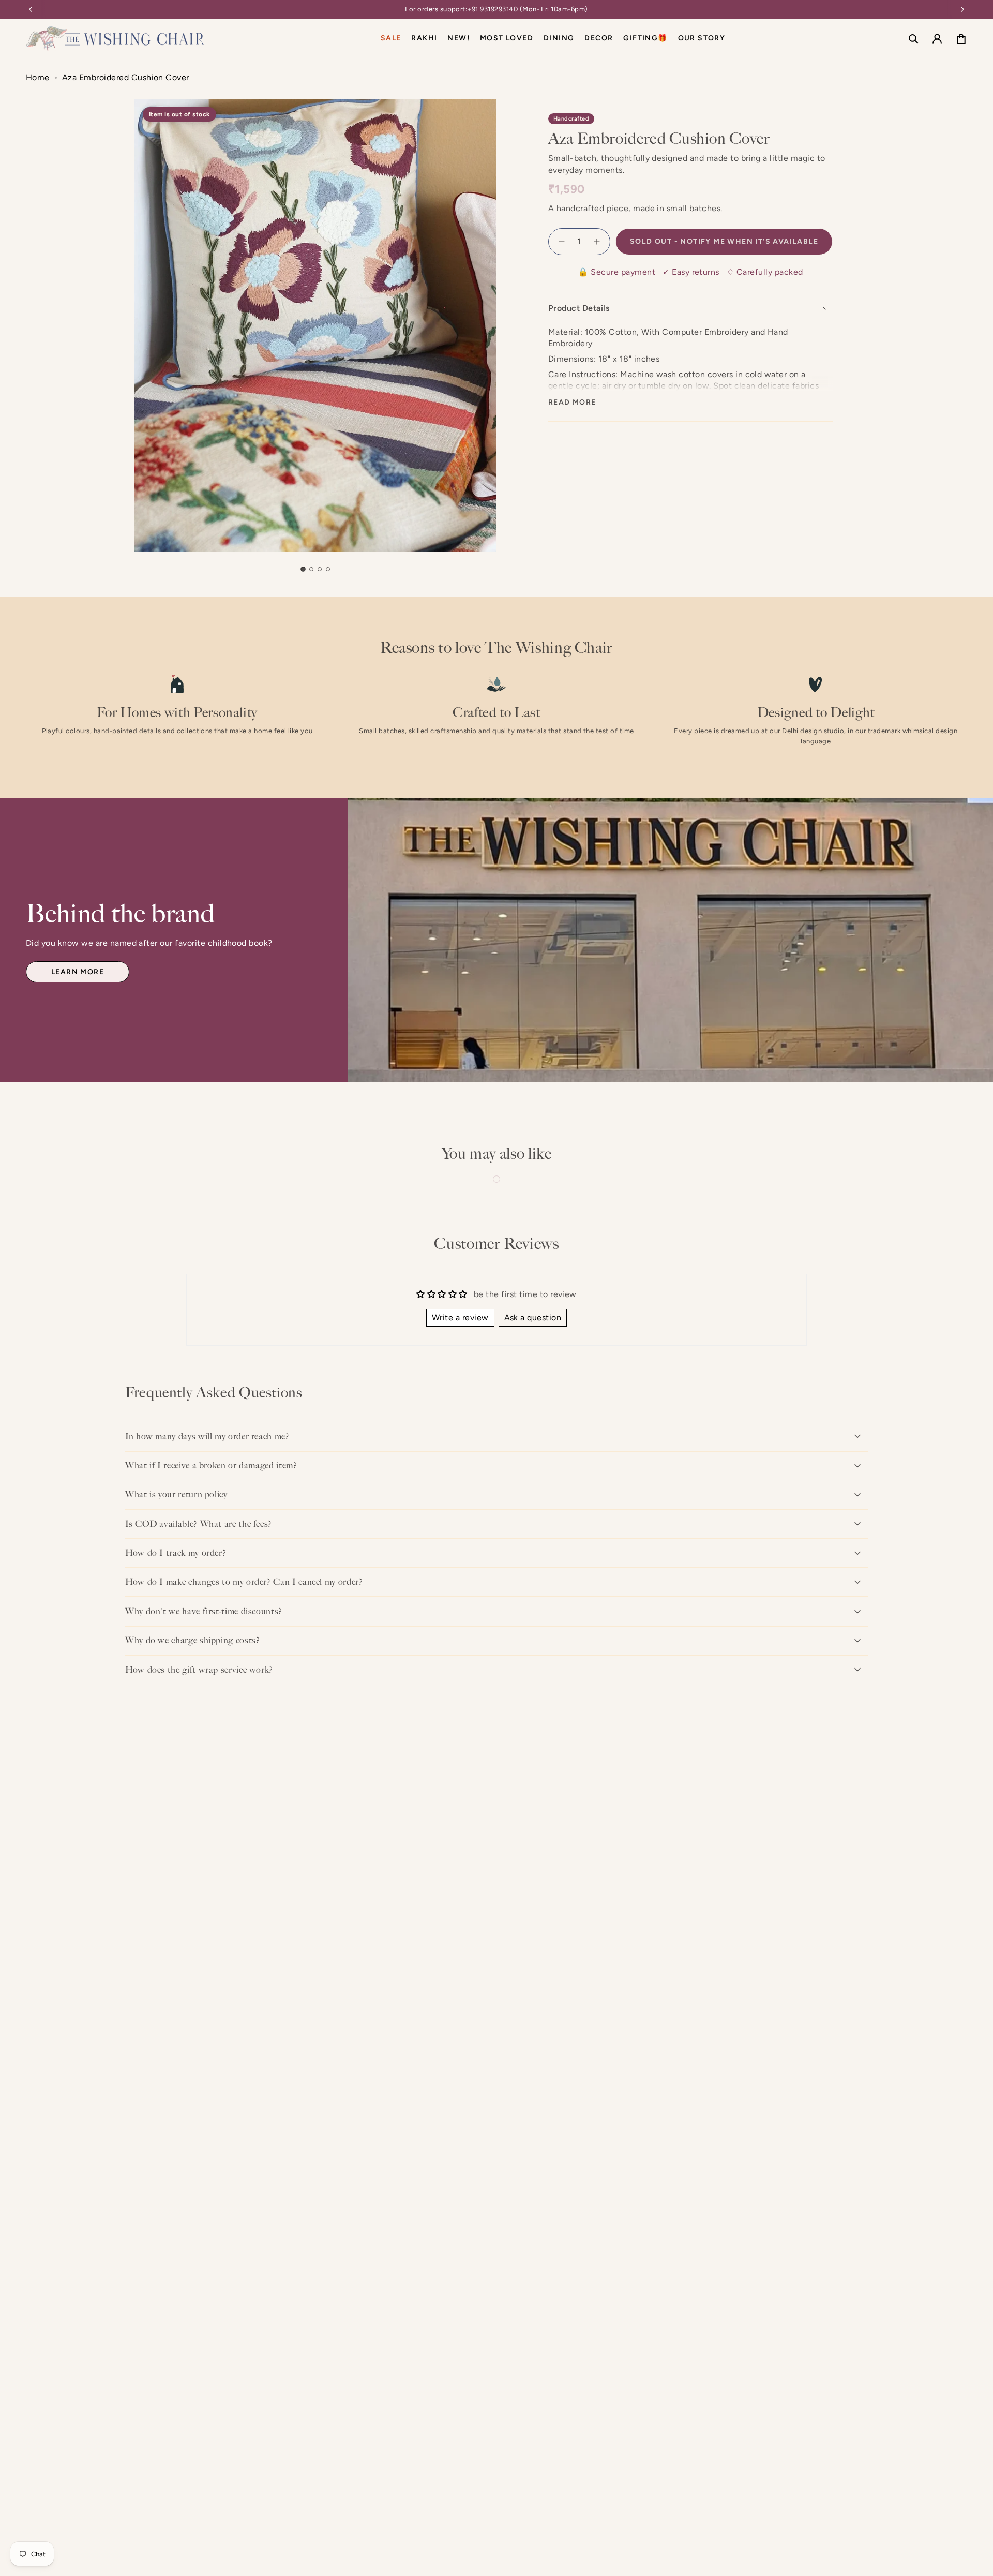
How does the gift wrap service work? (199, 1670)
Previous (134, 373)
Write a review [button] (460, 1317)
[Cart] (961, 39)
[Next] (962, 9)
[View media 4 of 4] (328, 569)
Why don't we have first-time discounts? (204, 1611)
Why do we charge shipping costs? (192, 1640)
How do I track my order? (176, 1553)
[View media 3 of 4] (320, 569)
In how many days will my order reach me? (207, 1436)
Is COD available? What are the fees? (199, 1524)
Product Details (579, 308)
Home (38, 77)
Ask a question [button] (533, 1317)
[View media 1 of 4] (303, 569)
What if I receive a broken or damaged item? (211, 1465)
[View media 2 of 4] (311, 569)
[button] (559, 39)
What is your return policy (176, 1494)
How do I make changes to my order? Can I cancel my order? (244, 1582)
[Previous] (31, 9)
